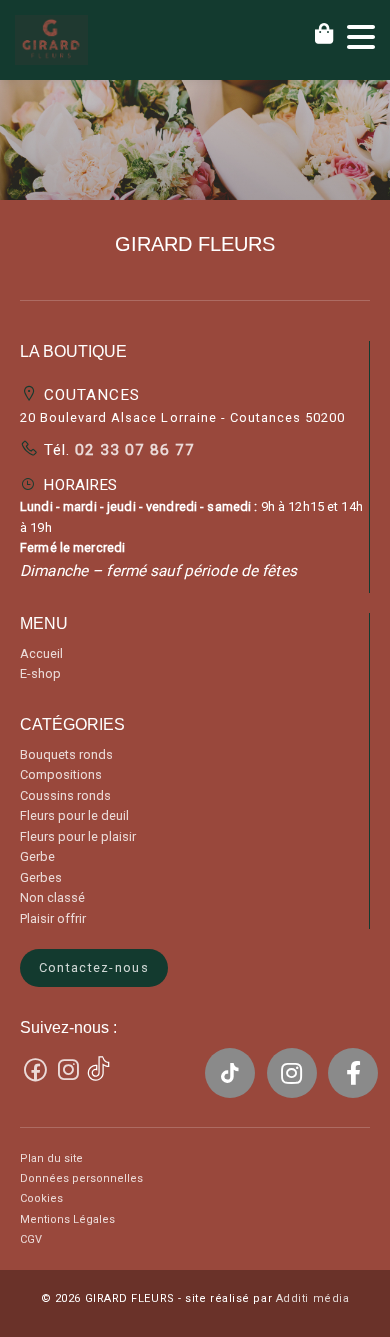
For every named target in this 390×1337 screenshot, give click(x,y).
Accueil (41, 653)
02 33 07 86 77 (132, 450)
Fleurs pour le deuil (74, 815)
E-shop (40, 673)
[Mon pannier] (331, 33)
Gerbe (37, 856)
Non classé (52, 897)
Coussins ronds (65, 795)
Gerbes (41, 877)
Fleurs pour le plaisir (78, 836)
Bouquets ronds (66, 754)
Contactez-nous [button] (94, 967)
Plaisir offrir (53, 918)
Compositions (61, 774)
